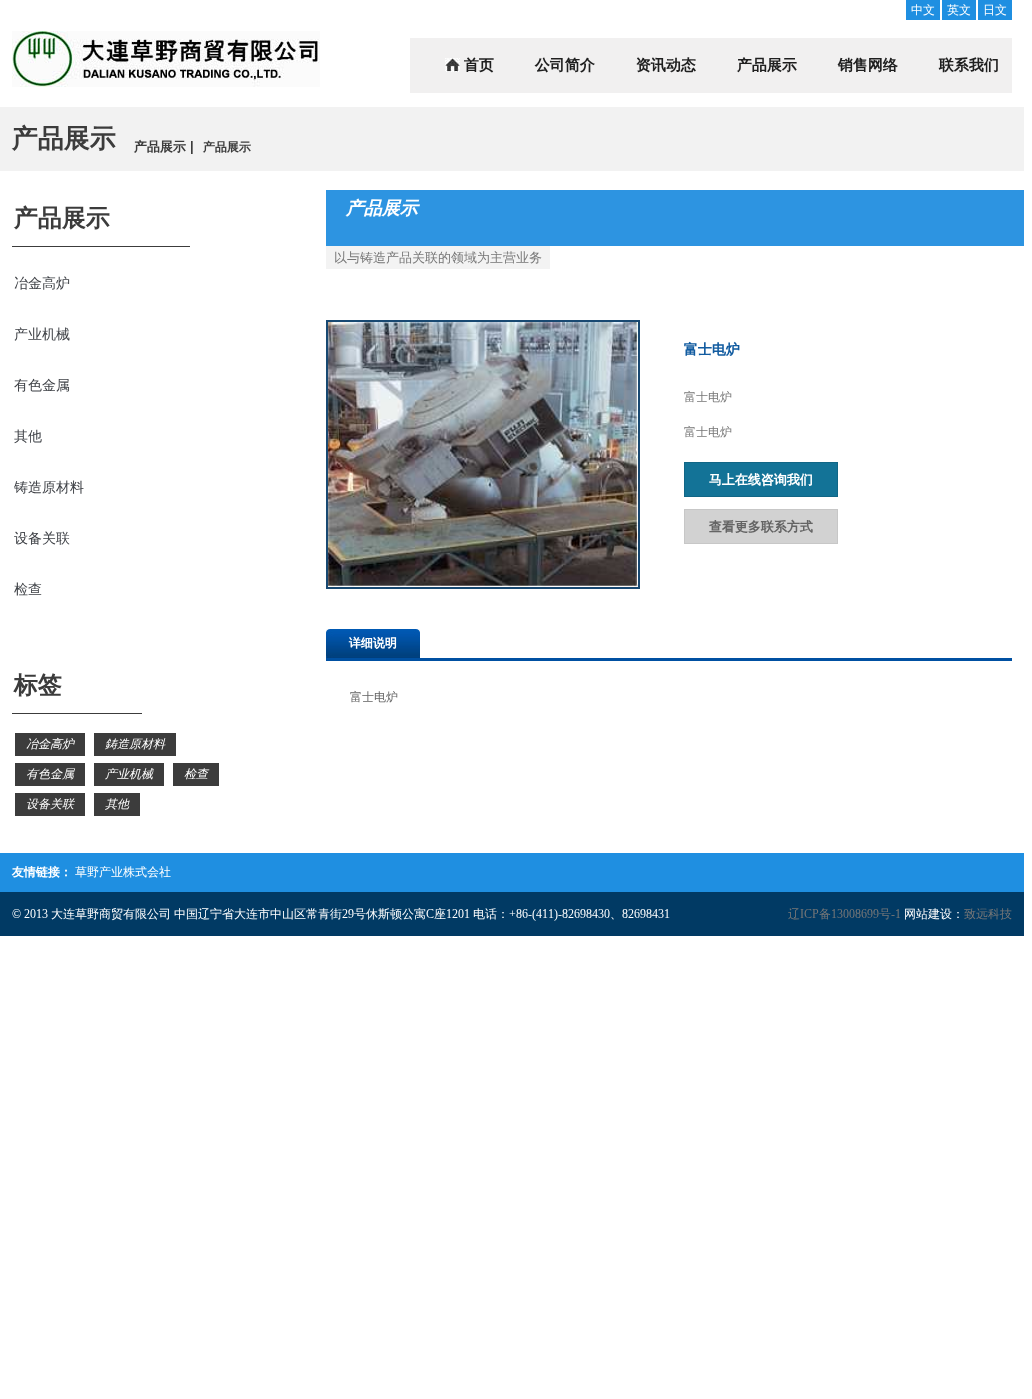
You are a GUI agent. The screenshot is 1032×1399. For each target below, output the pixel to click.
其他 (28, 436)
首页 (479, 65)
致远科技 (988, 914)
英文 (959, 10)
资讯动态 (666, 65)
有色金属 (42, 385)
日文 (995, 10)
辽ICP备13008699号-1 (844, 914)
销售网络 (868, 65)
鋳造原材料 (135, 744)
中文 (923, 10)
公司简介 (565, 65)
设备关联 (42, 538)
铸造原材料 (49, 487)
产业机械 (42, 334)
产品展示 (767, 65)
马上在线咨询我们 (761, 479)
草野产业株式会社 (123, 872)
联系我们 (969, 65)
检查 (28, 589)
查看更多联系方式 (761, 526)
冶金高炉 (42, 283)
